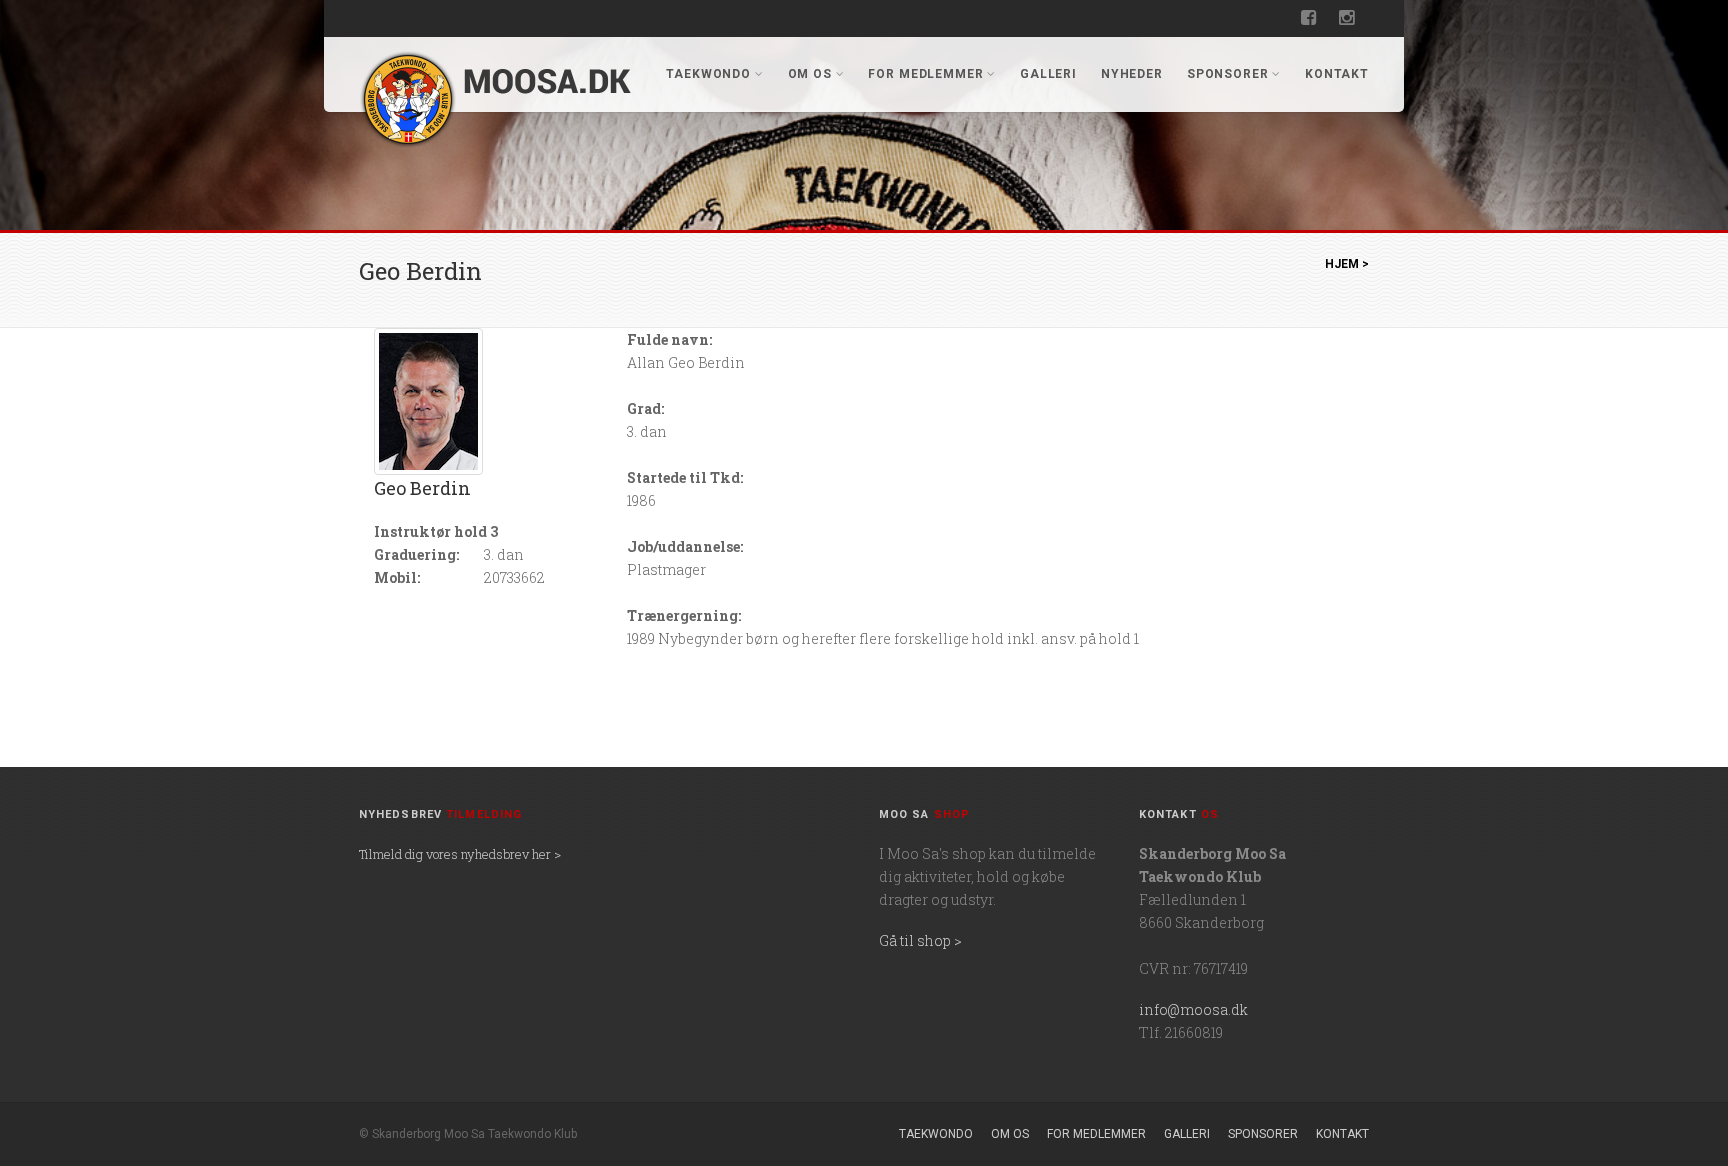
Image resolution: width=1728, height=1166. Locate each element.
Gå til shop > (920, 940)
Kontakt (1337, 74)
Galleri (1048, 74)
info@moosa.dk (1193, 1009)
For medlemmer (925, 74)
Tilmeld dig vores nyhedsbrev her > (460, 854)
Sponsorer (1228, 74)
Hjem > (1347, 264)
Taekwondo (708, 74)
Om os (810, 74)
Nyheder (1132, 74)
